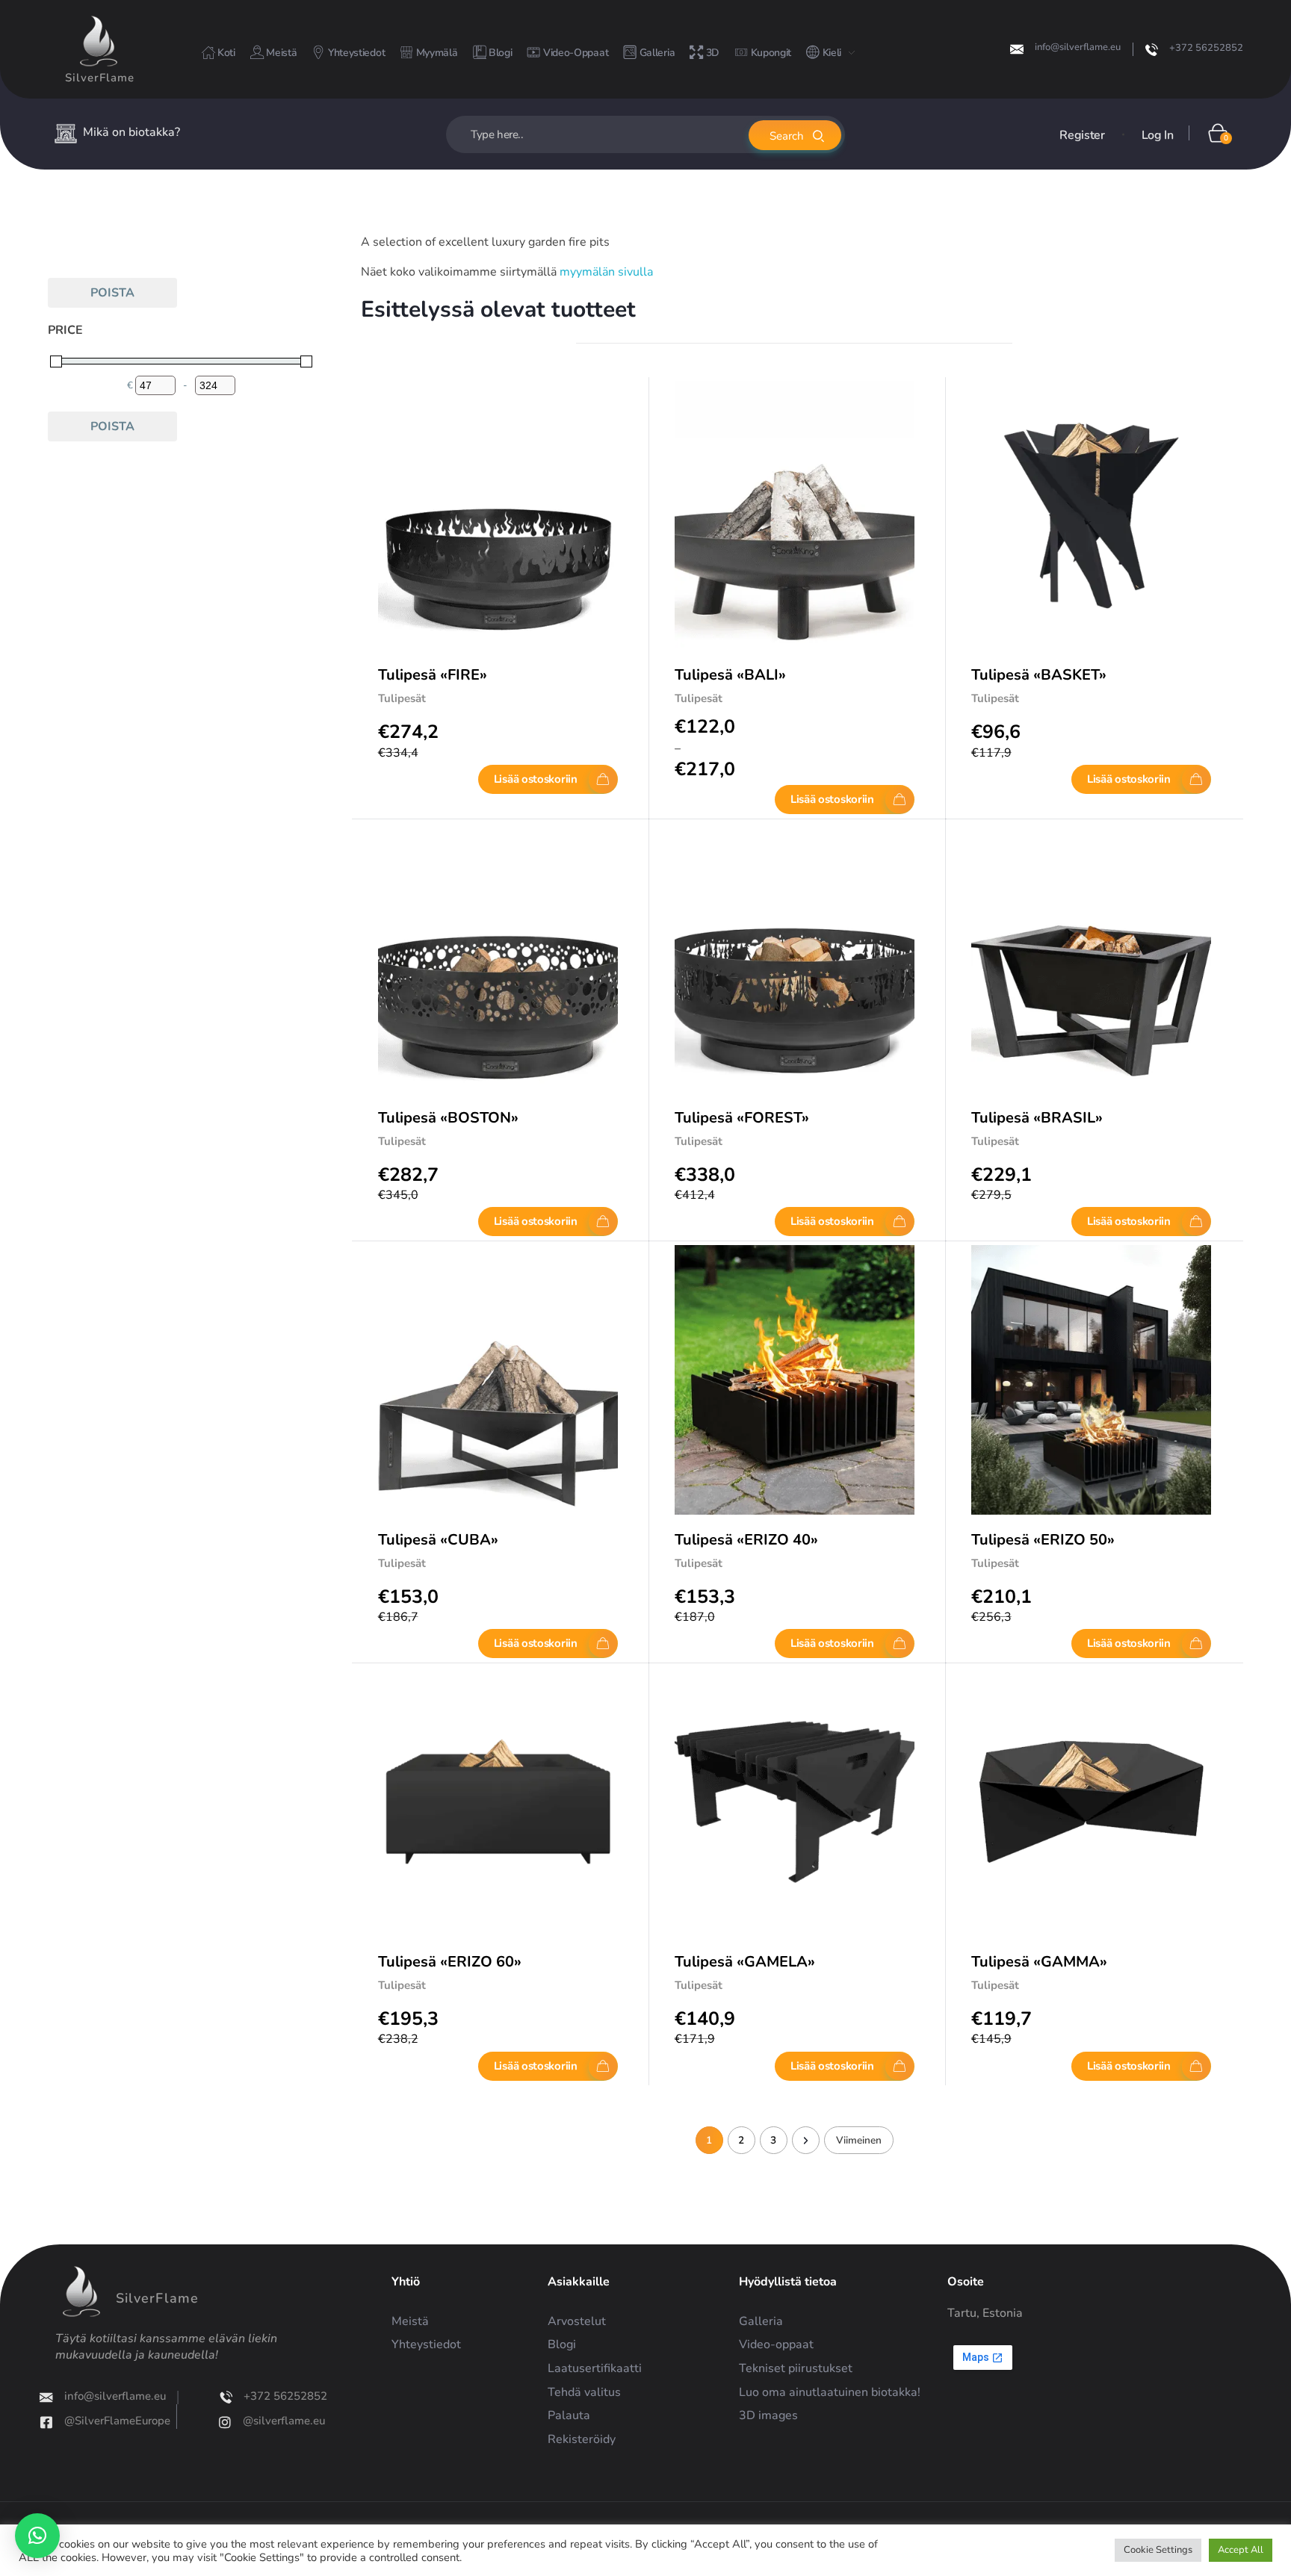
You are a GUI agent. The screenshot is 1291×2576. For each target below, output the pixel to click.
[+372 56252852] (1152, 50)
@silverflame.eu (270, 2421)
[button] (37, 2536)
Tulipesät (402, 698)
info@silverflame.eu (1078, 47)
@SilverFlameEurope (133, 2421)
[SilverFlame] (99, 41)
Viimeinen (859, 2140)
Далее (806, 2140)
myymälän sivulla (606, 272)
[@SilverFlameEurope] (62, 2422)
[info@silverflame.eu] (1017, 49)
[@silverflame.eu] (211, 2422)
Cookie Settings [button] (1158, 2550)
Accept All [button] (1241, 2550)
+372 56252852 (1206, 48)
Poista (112, 293)
